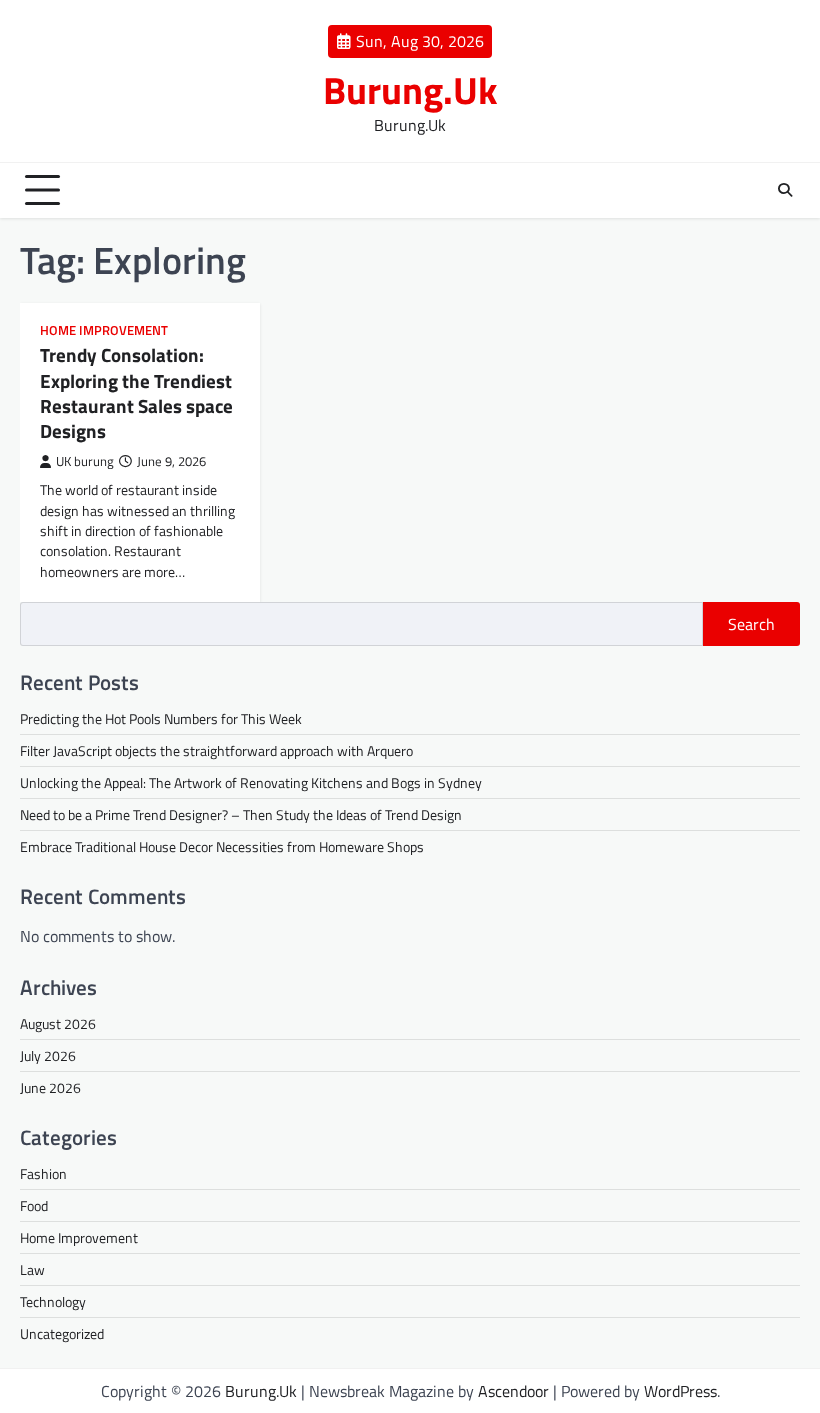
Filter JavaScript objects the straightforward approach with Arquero (216, 750)
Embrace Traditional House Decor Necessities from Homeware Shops (222, 846)
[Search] (785, 190)
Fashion (43, 1173)
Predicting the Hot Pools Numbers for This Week (161, 718)
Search (751, 624)
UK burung (85, 461)
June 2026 (50, 1087)
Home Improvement (104, 330)
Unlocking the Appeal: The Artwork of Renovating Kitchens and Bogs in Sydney (251, 782)
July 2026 (48, 1055)
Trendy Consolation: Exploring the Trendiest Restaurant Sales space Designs (136, 392)
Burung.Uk (410, 90)
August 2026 (58, 1023)
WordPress (680, 1391)
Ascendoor (513, 1391)
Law (32, 1269)
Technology (53, 1301)
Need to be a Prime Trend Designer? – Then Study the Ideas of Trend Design (241, 814)
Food (34, 1205)
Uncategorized (62, 1333)
